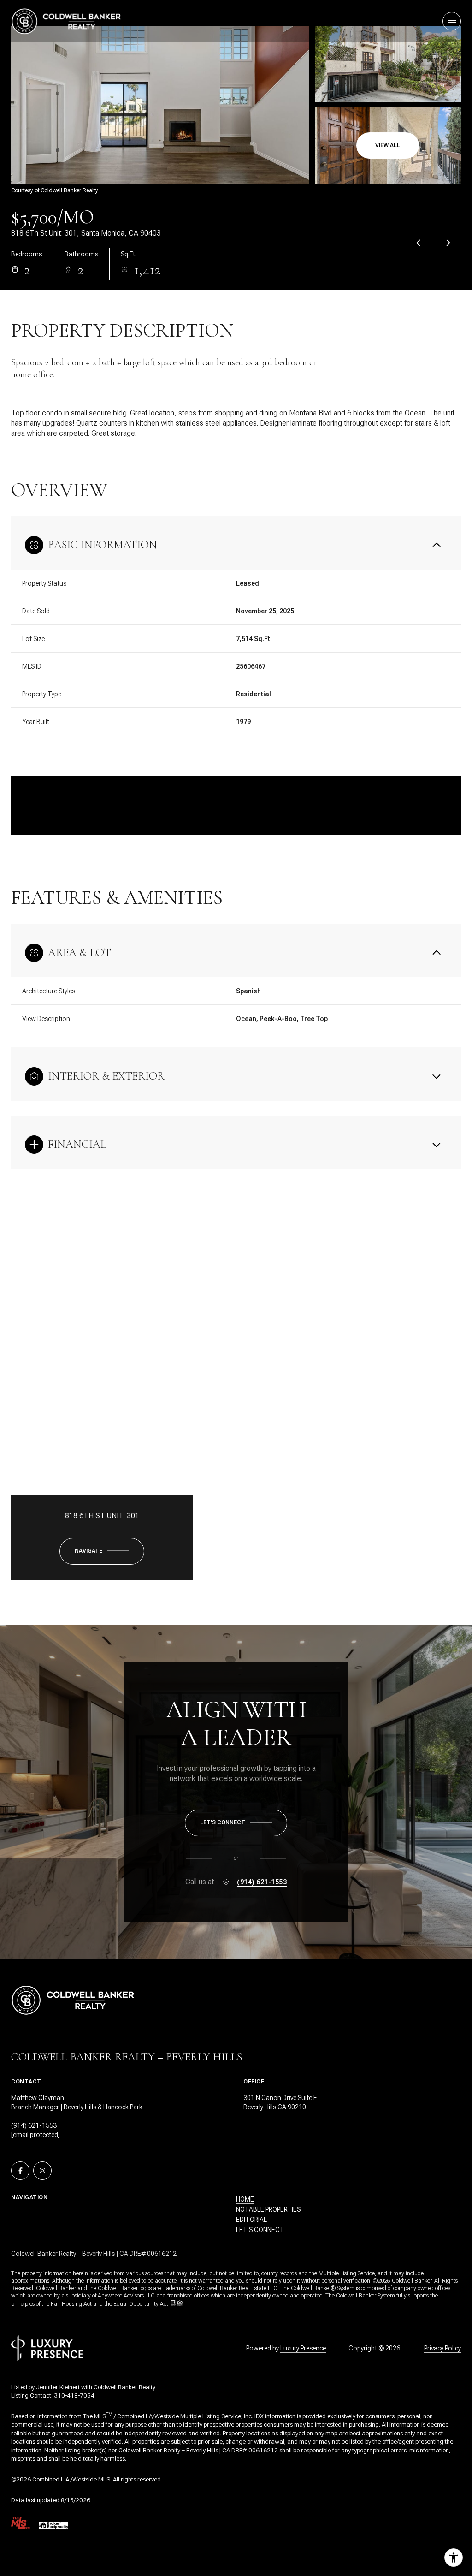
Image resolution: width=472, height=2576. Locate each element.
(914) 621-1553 (262, 1882)
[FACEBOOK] (20, 2171)
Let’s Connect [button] (260, 2230)
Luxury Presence (303, 2348)
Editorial (251, 2220)
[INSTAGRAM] (42, 2171)
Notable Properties (268, 2209)
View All (388, 145)
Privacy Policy (442, 2348)
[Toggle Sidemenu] (452, 21)
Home (245, 2199)
